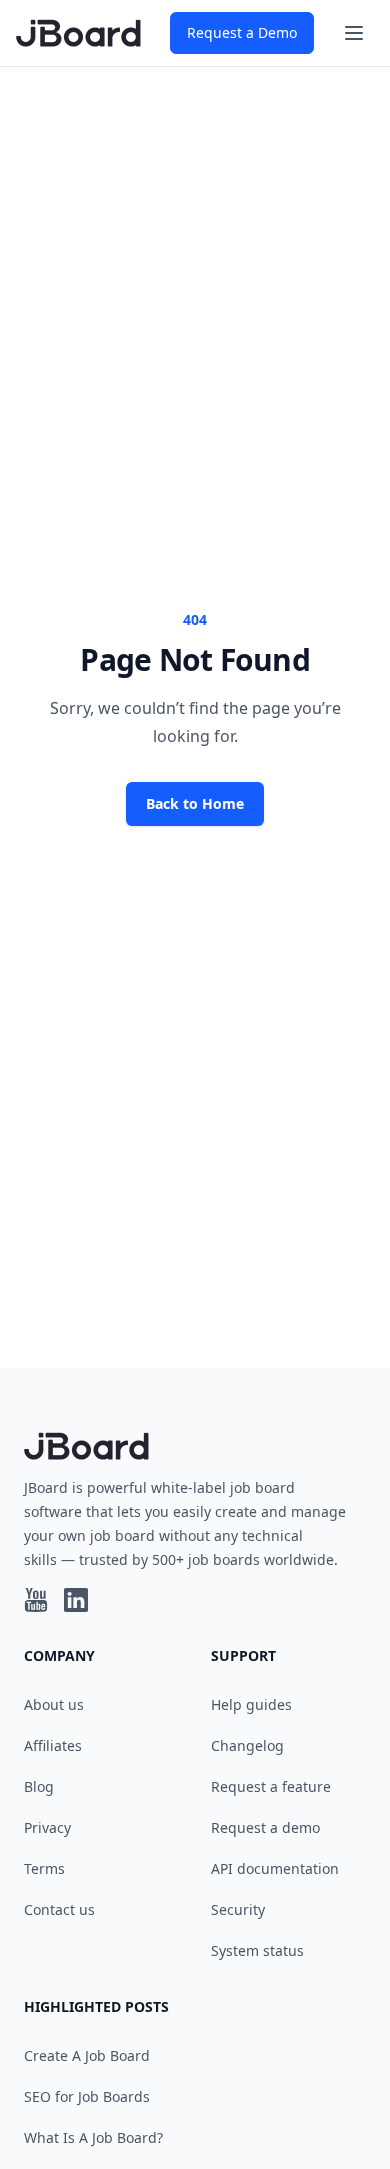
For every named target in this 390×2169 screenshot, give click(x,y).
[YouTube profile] (36, 1600)
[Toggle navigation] (354, 33)
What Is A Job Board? (93, 2137)
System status (257, 1950)
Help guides (251, 1704)
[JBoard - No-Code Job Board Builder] (78, 33)
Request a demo (265, 1827)
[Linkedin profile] (76, 1600)
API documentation (275, 1868)
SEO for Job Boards (87, 2096)
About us (54, 1704)
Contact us (59, 1909)
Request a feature (271, 1786)
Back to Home (195, 803)
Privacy (47, 1827)
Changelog (247, 1745)
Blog (39, 1786)
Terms (44, 1868)
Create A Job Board (87, 2055)
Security (238, 1909)
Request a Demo (242, 32)
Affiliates (53, 1745)
